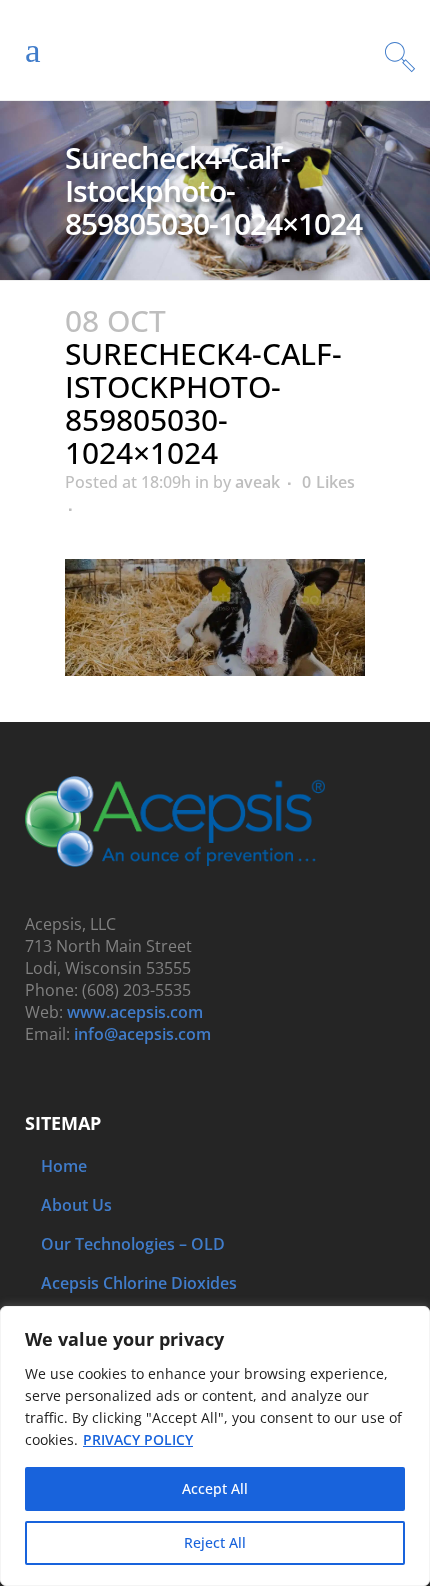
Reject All (215, 1542)
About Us (76, 1205)
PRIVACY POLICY (138, 1439)
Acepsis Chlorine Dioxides (139, 1283)
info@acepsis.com (142, 1034)
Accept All (215, 1488)
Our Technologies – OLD (133, 1244)
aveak (257, 482)
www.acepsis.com (135, 1012)
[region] (215, 1446)
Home (64, 1166)
